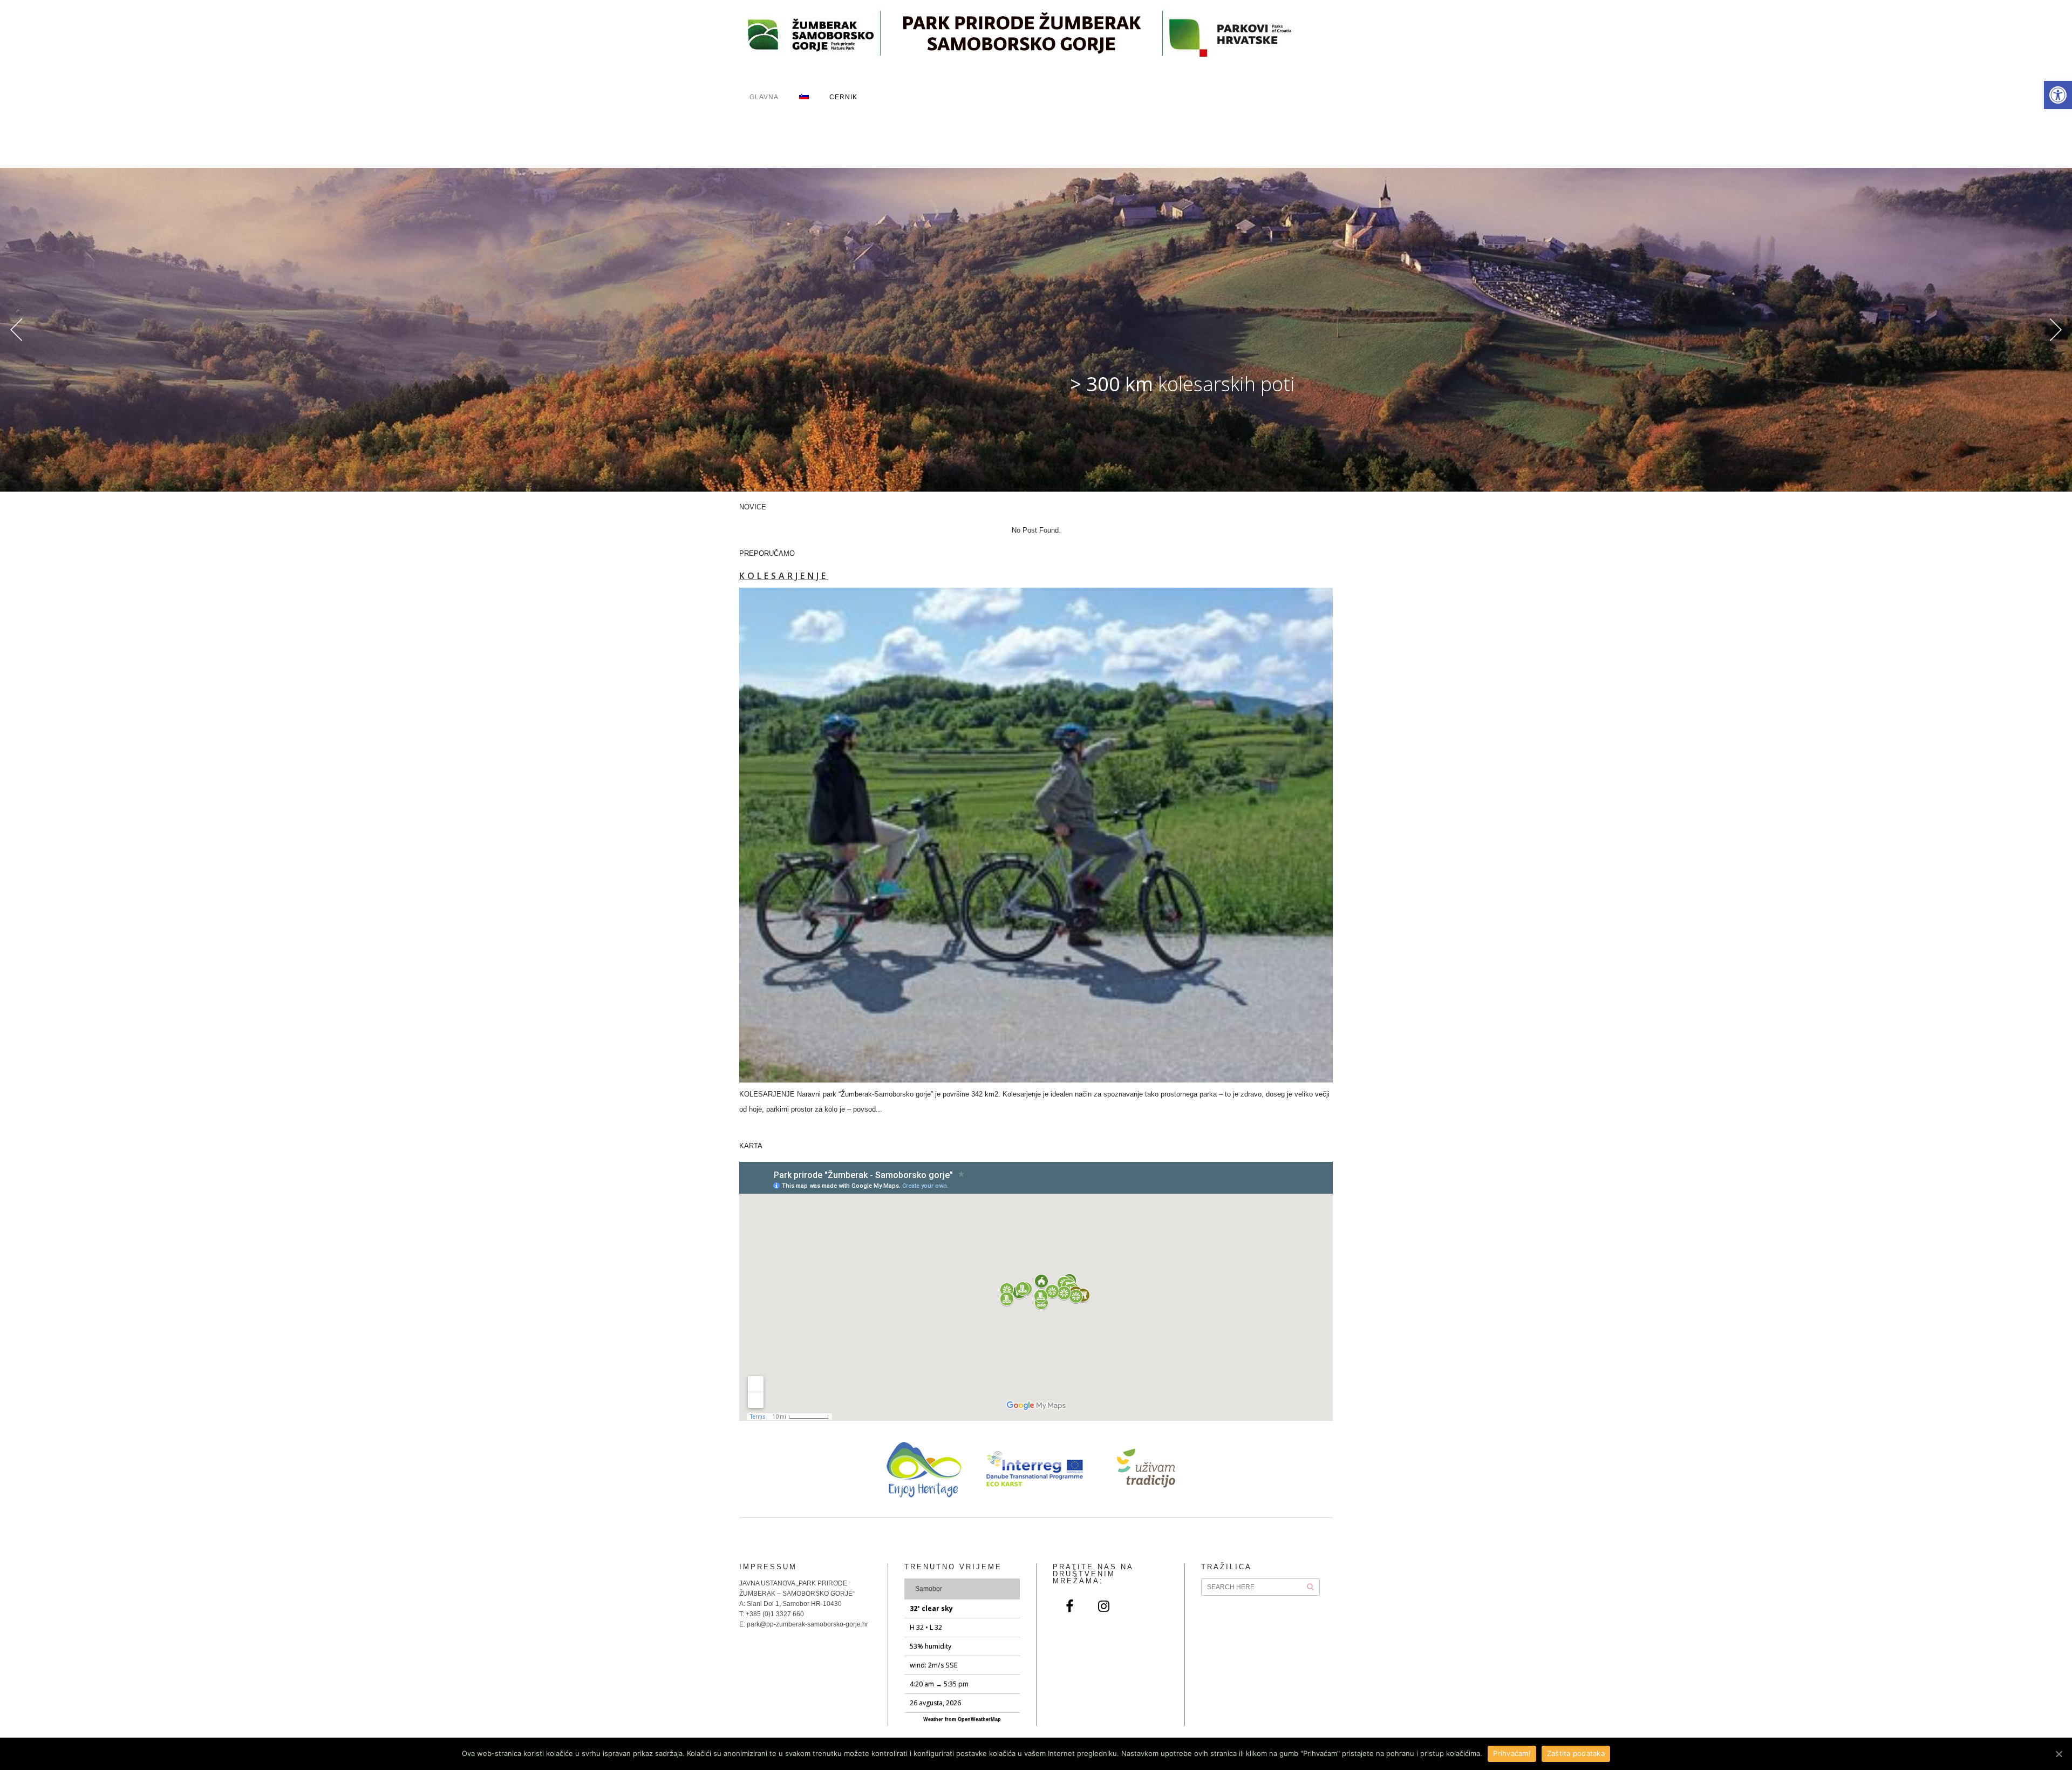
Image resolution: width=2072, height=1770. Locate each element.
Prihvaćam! (1512, 1753)
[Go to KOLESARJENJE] (1036, 835)
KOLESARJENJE (784, 576)
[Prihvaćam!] (2059, 1754)
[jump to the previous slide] (16, 330)
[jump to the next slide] (2056, 330)
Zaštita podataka (1576, 1753)
